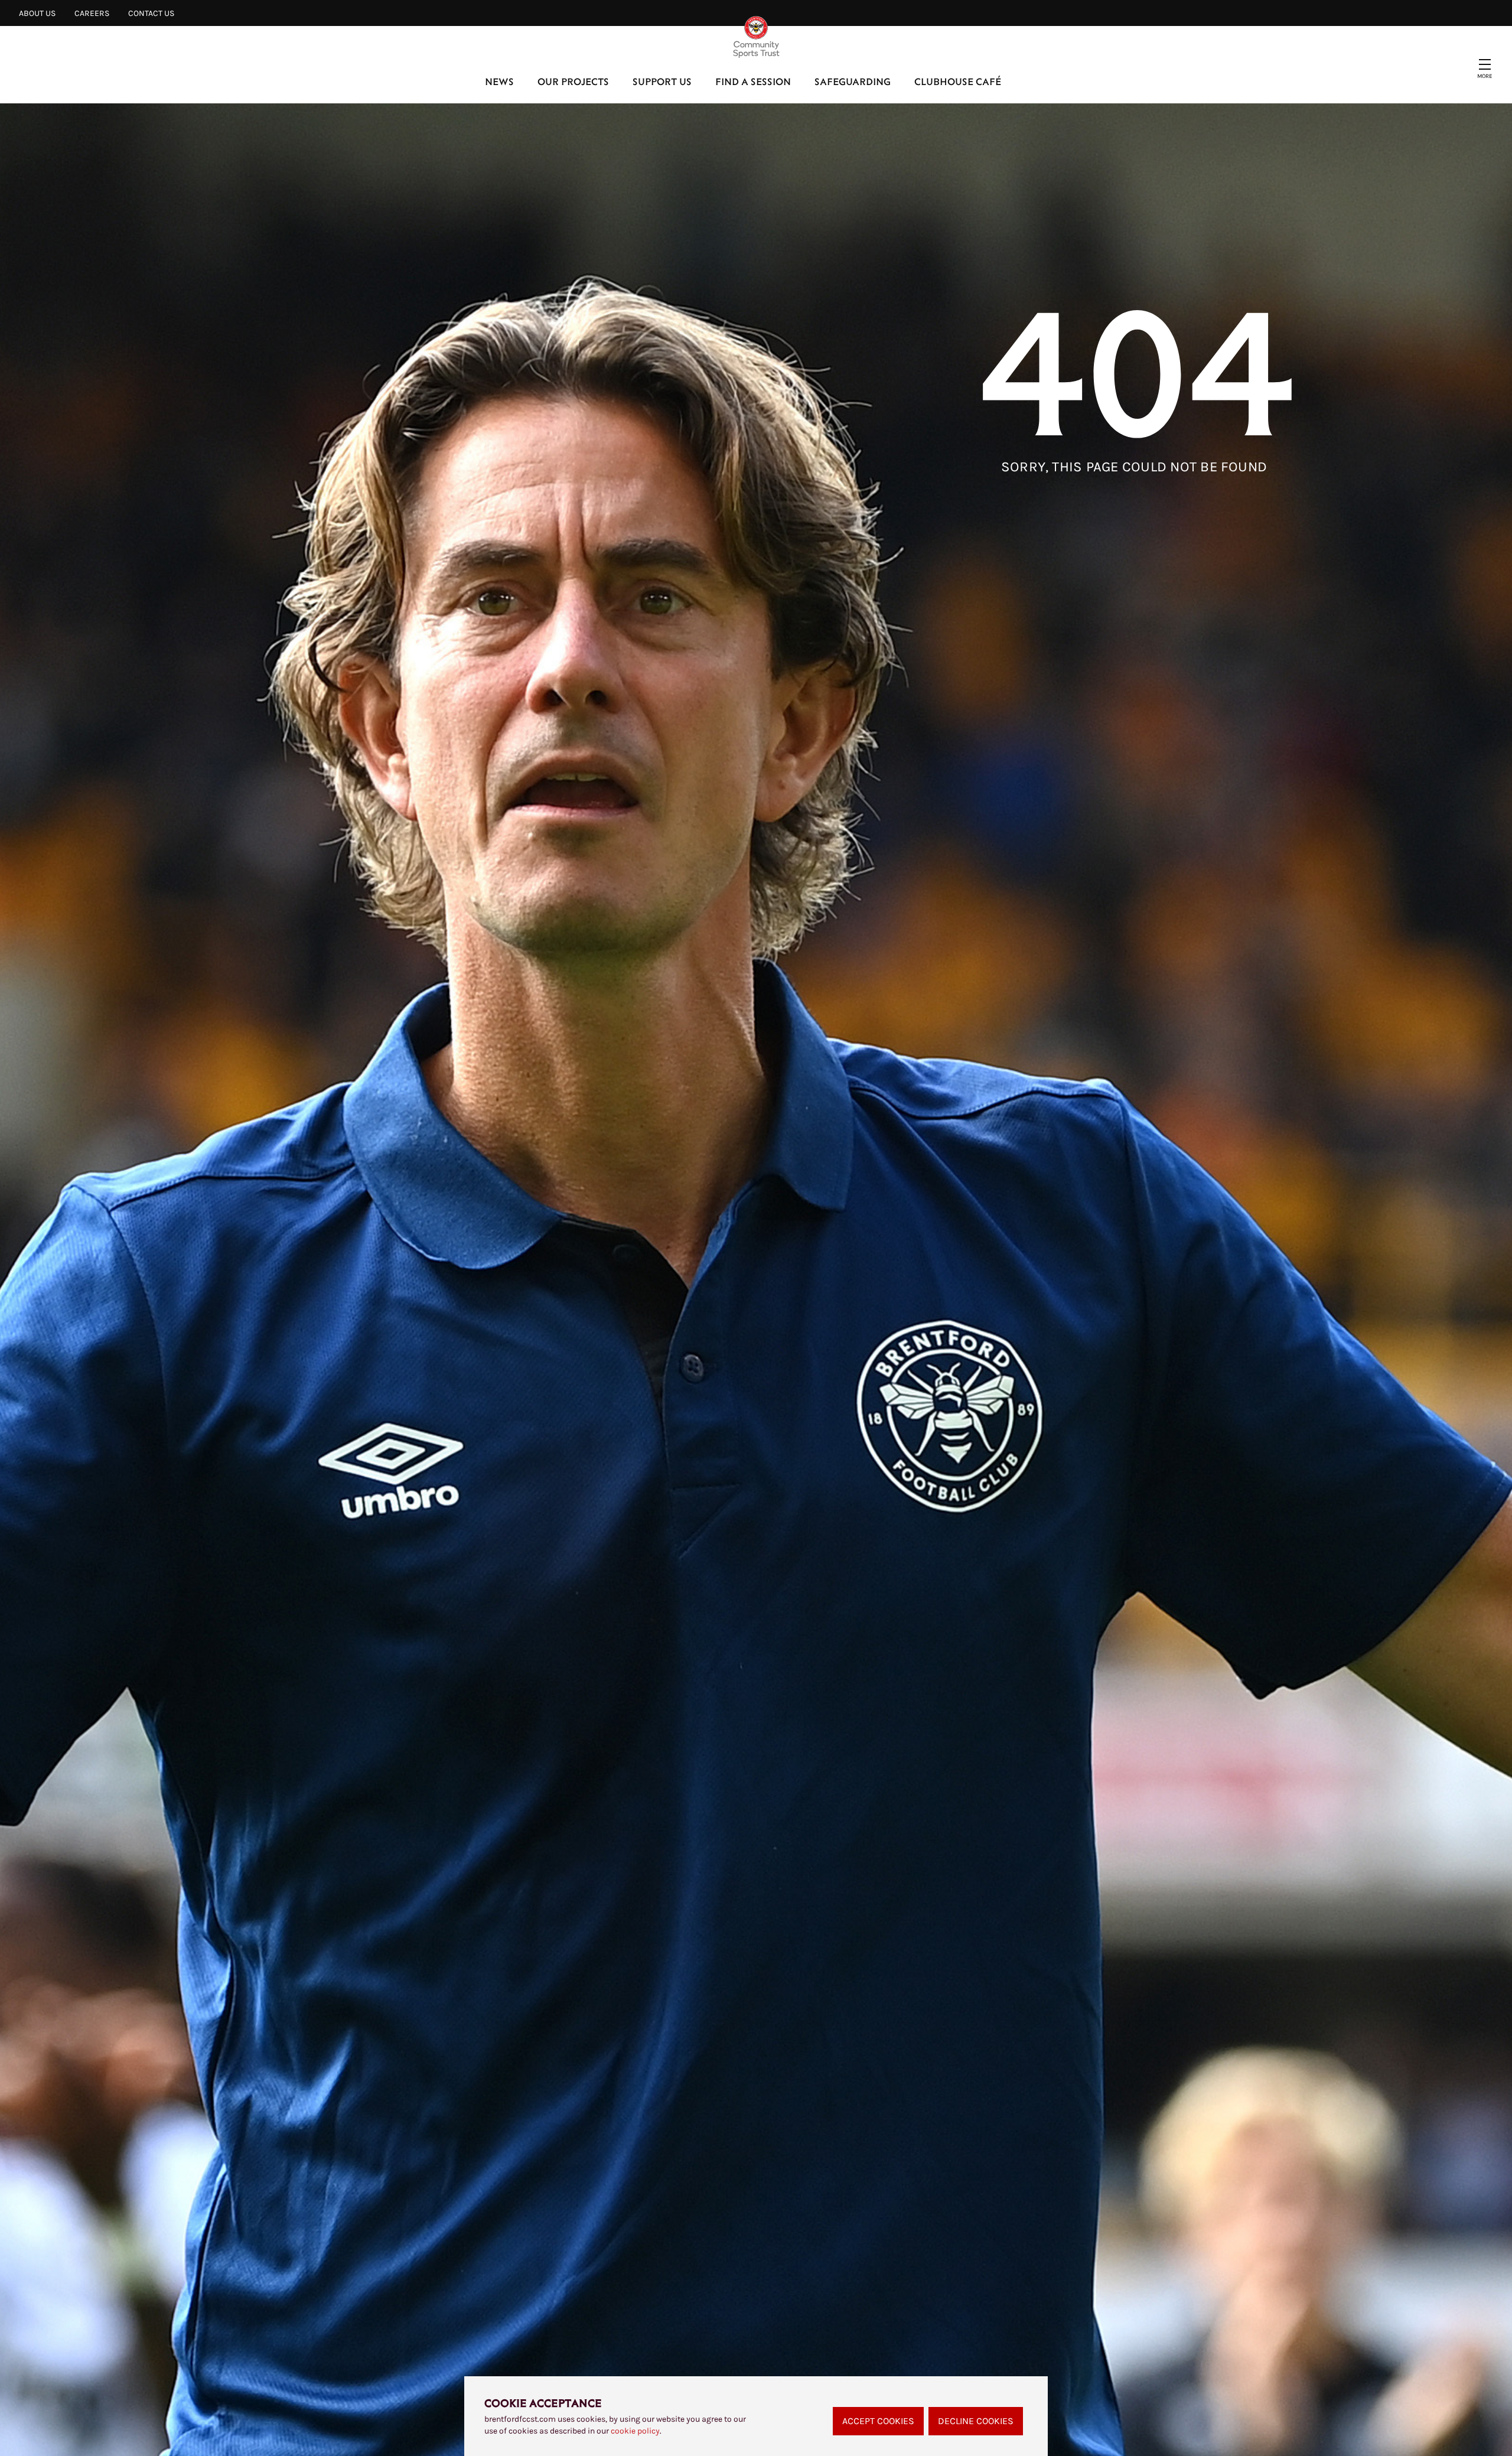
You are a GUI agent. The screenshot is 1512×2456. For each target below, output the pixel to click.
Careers (92, 13)
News (499, 81)
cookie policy (635, 2431)
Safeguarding (853, 81)
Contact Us (151, 13)
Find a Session (753, 81)
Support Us (662, 81)
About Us (37, 13)
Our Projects (573, 81)
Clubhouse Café (958, 81)
